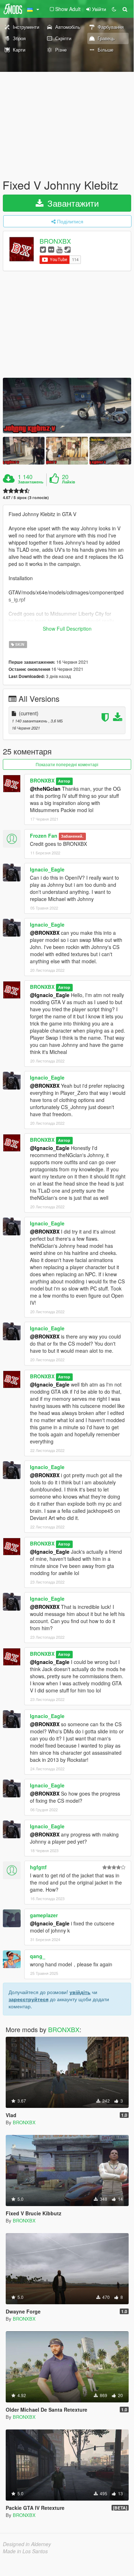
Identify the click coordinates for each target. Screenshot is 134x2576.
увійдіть (80, 1992)
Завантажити (72, 203)
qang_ (38, 1956)
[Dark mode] (114, 9)
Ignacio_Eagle (47, 869)
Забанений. (72, 836)
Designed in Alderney (27, 2544)
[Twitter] (43, 249)
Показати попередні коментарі (67, 764)
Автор (64, 781)
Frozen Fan (44, 836)
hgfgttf (38, 1867)
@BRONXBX (45, 933)
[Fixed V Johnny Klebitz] (67, 406)
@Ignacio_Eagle (50, 995)
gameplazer (44, 1915)
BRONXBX (55, 241)
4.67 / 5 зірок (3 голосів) (26, 497)
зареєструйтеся (29, 1999)
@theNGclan (45, 789)
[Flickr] (51, 249)
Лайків (69, 482)
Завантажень (31, 482)
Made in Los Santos (25, 2551)
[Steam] (68, 249)
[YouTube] (59, 249)
